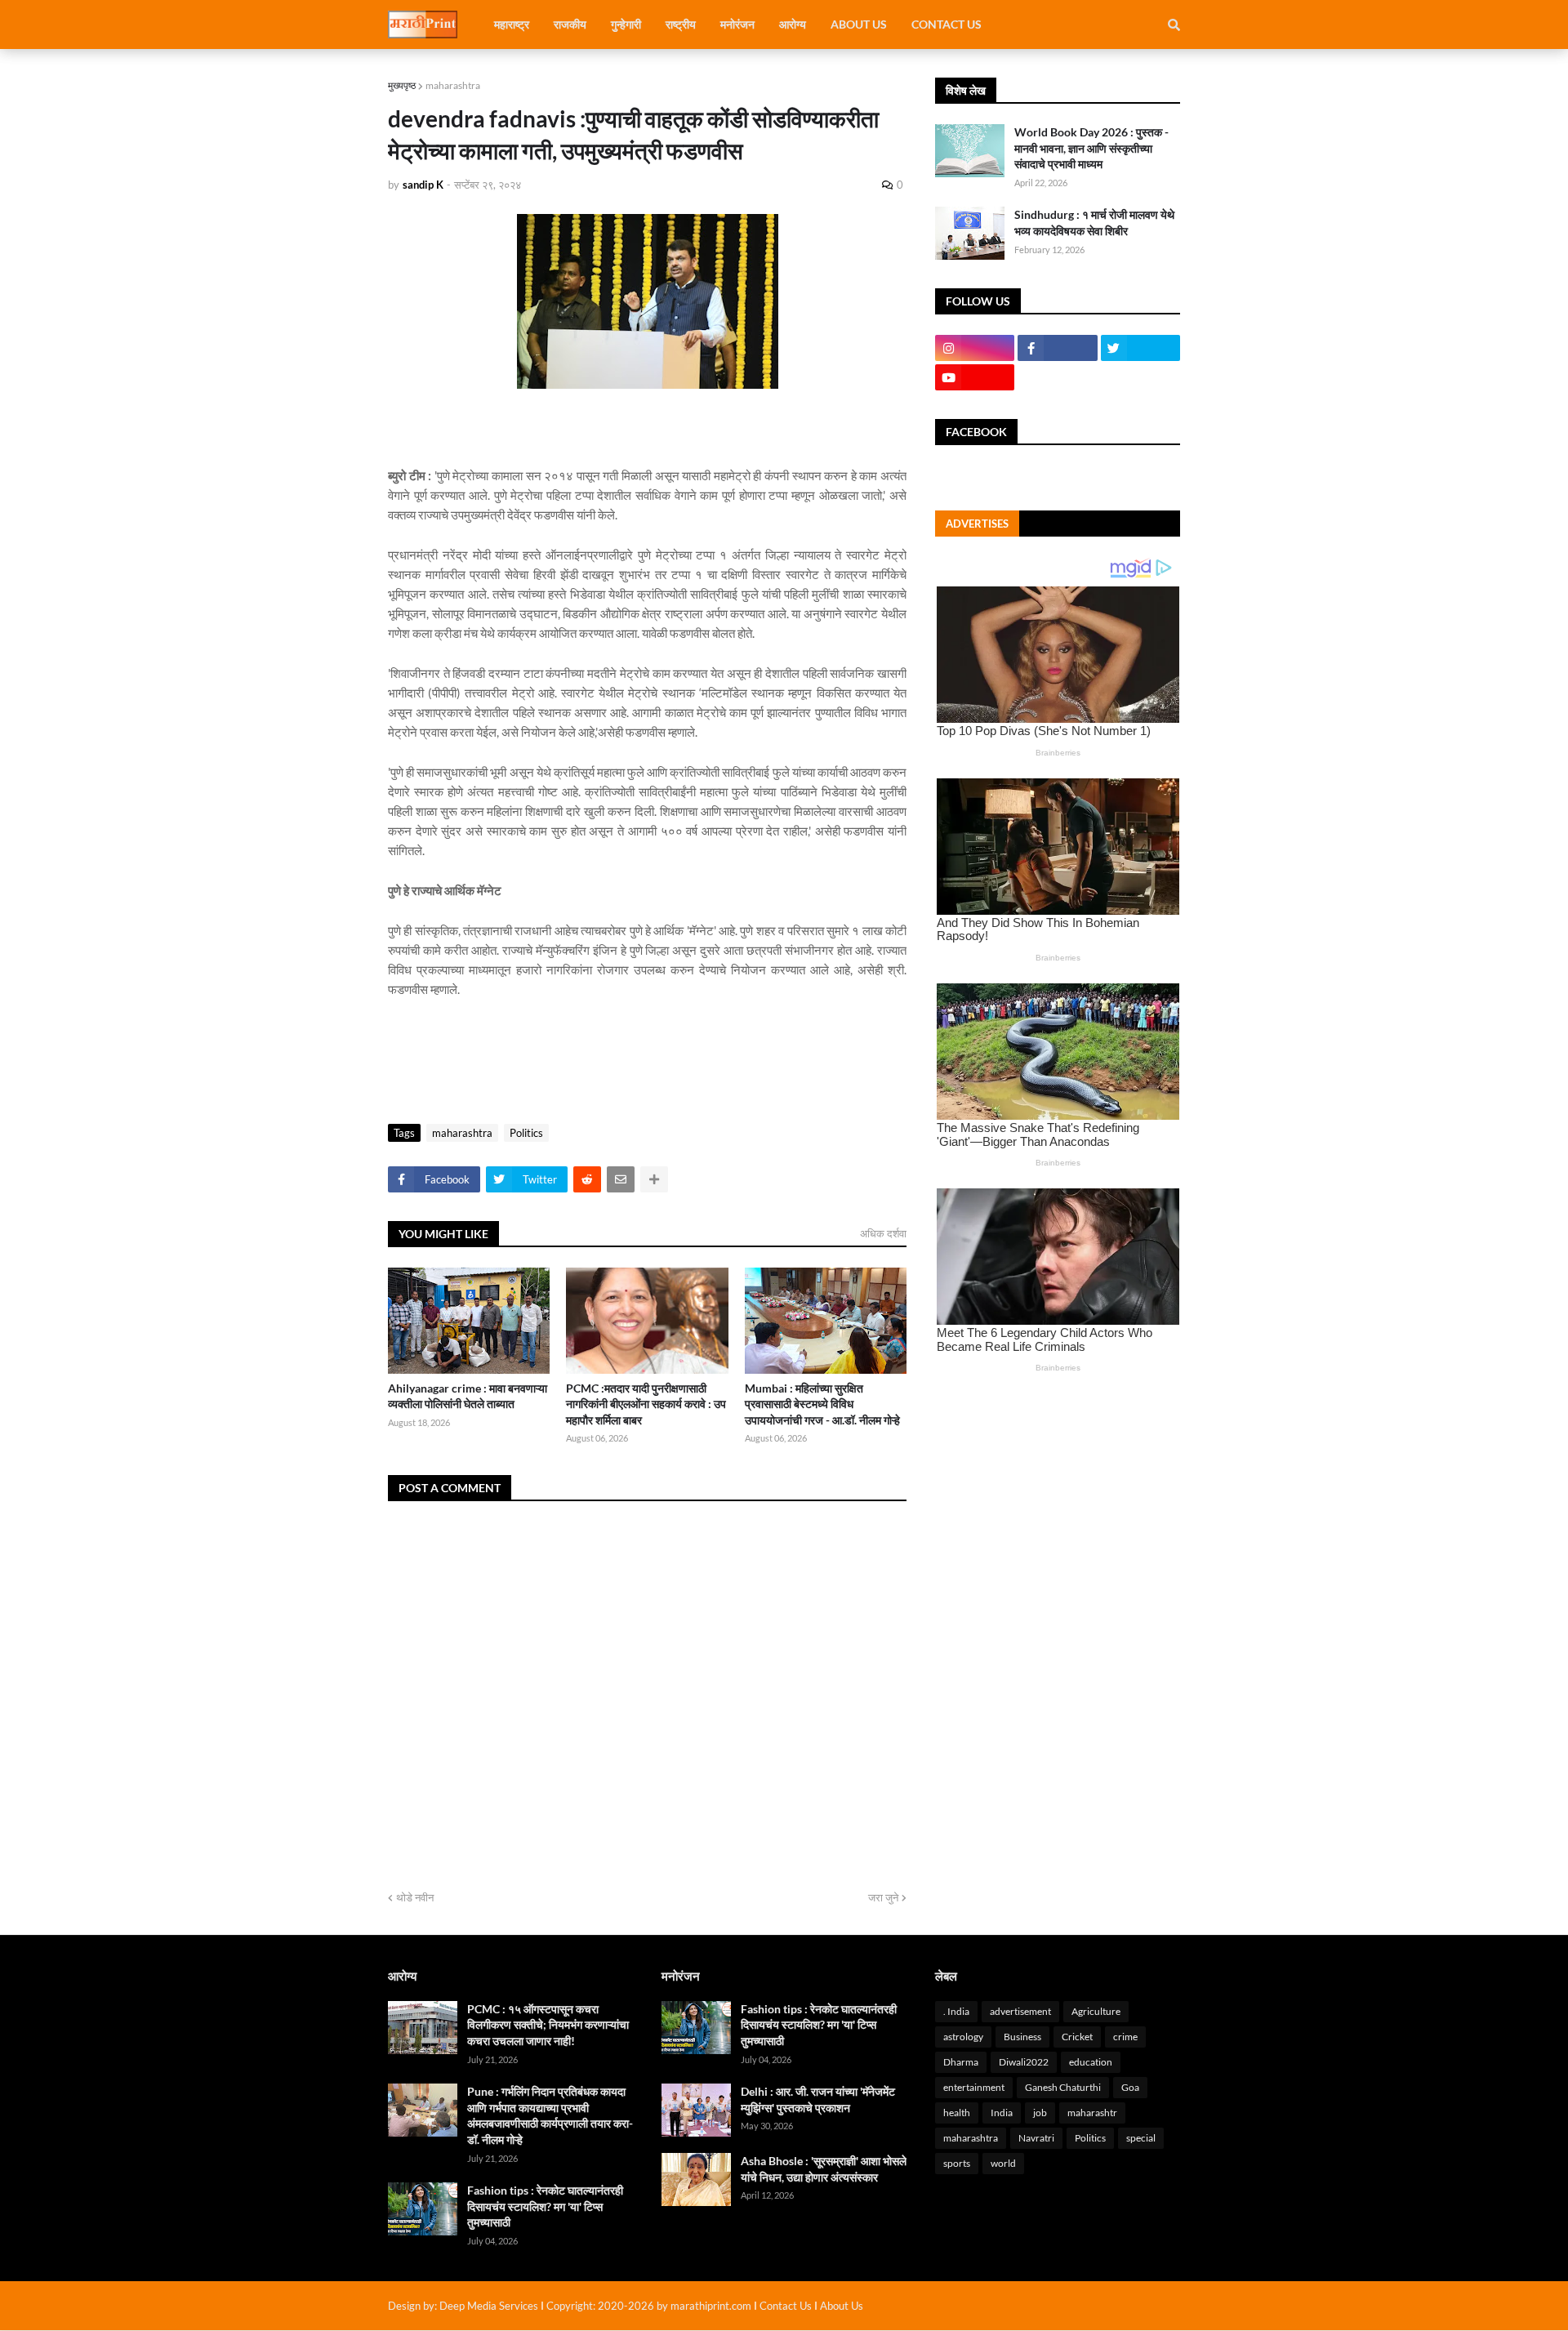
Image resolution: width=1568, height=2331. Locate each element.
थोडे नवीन (415, 1897)
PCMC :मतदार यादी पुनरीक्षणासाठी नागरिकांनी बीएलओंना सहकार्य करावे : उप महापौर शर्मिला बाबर (646, 1404)
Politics (526, 1133)
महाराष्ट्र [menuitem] (512, 24)
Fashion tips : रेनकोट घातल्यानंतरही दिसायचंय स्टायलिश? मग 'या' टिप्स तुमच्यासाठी (545, 2206)
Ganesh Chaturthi (1063, 2087)
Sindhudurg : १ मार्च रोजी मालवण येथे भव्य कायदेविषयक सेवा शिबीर (1094, 223)
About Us (842, 2306)
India (1002, 2113)
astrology (963, 2037)
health (957, 2113)
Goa (1130, 2087)
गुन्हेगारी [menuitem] (626, 24)
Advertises (977, 524)
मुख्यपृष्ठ (402, 85)
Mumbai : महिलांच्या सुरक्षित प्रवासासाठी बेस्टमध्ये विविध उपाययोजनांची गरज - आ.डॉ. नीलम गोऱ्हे (822, 1404)
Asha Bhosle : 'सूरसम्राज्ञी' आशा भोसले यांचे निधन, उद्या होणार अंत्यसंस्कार (824, 2169)
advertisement (1020, 2011)
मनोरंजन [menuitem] (737, 24)
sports (957, 2163)
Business (1022, 2037)
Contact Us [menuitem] (947, 24)
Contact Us (786, 2306)
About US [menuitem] (859, 24)
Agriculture (1096, 2011)
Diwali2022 (1024, 2062)
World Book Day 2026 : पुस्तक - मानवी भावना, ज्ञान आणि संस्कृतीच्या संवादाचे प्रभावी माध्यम (1091, 148)
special (1141, 2138)
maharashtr (1092, 2113)
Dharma (961, 2062)
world (1003, 2163)
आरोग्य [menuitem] (793, 24)
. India (956, 2011)
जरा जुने (883, 1897)
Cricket (1077, 2037)
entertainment (974, 2087)
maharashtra (453, 85)
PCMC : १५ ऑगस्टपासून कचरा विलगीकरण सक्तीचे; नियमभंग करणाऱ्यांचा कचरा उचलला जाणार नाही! (548, 2025)
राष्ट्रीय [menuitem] (681, 24)
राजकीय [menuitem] (570, 24)
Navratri (1036, 2138)
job (1040, 2113)
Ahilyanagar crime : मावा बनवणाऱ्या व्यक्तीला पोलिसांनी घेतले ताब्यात (468, 1396)
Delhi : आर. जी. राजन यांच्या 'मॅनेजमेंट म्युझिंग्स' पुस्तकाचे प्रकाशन (818, 2099)
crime (1125, 2037)
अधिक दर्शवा (883, 1233)
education (1091, 2062)
